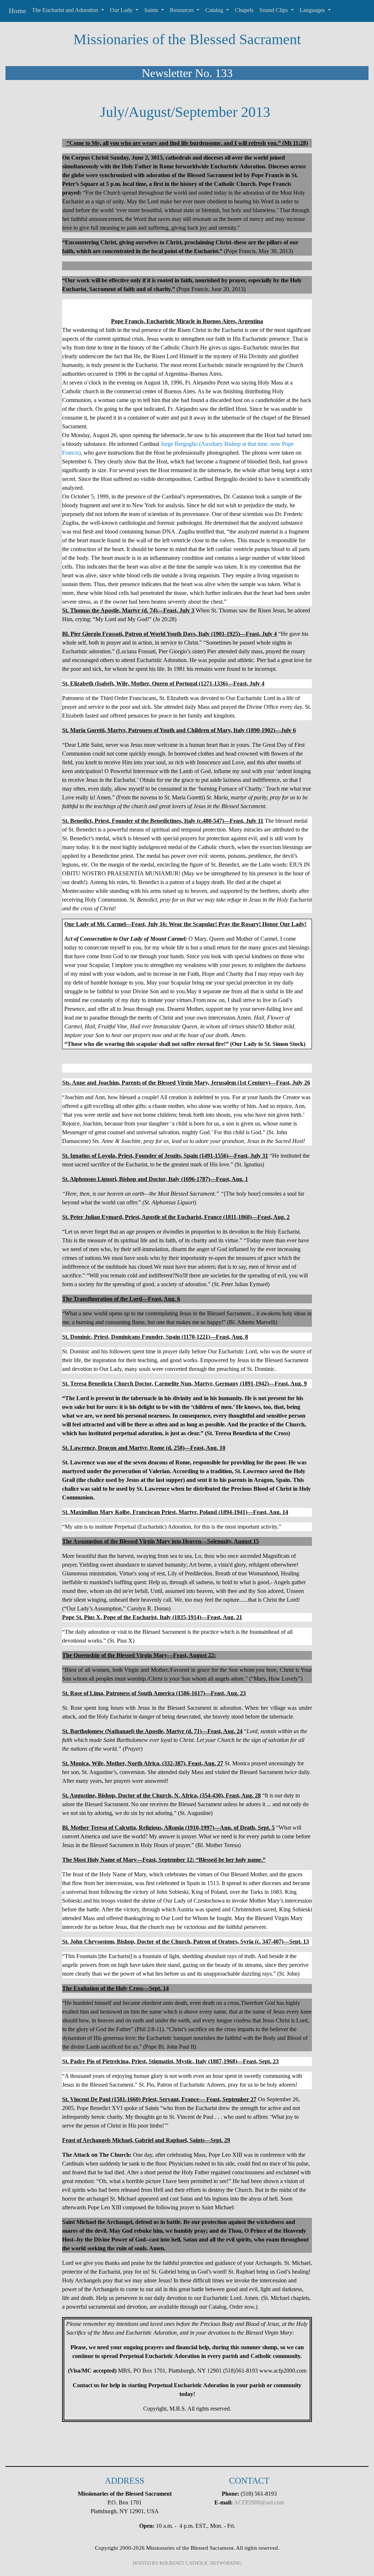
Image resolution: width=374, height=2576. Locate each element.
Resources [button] (182, 10)
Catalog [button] (215, 10)
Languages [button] (313, 10)
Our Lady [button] (122, 10)
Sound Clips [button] (274, 10)
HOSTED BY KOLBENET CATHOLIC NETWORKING (187, 2563)
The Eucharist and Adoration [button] (66, 10)
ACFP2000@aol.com (259, 2502)
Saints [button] (152, 10)
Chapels (244, 10)
